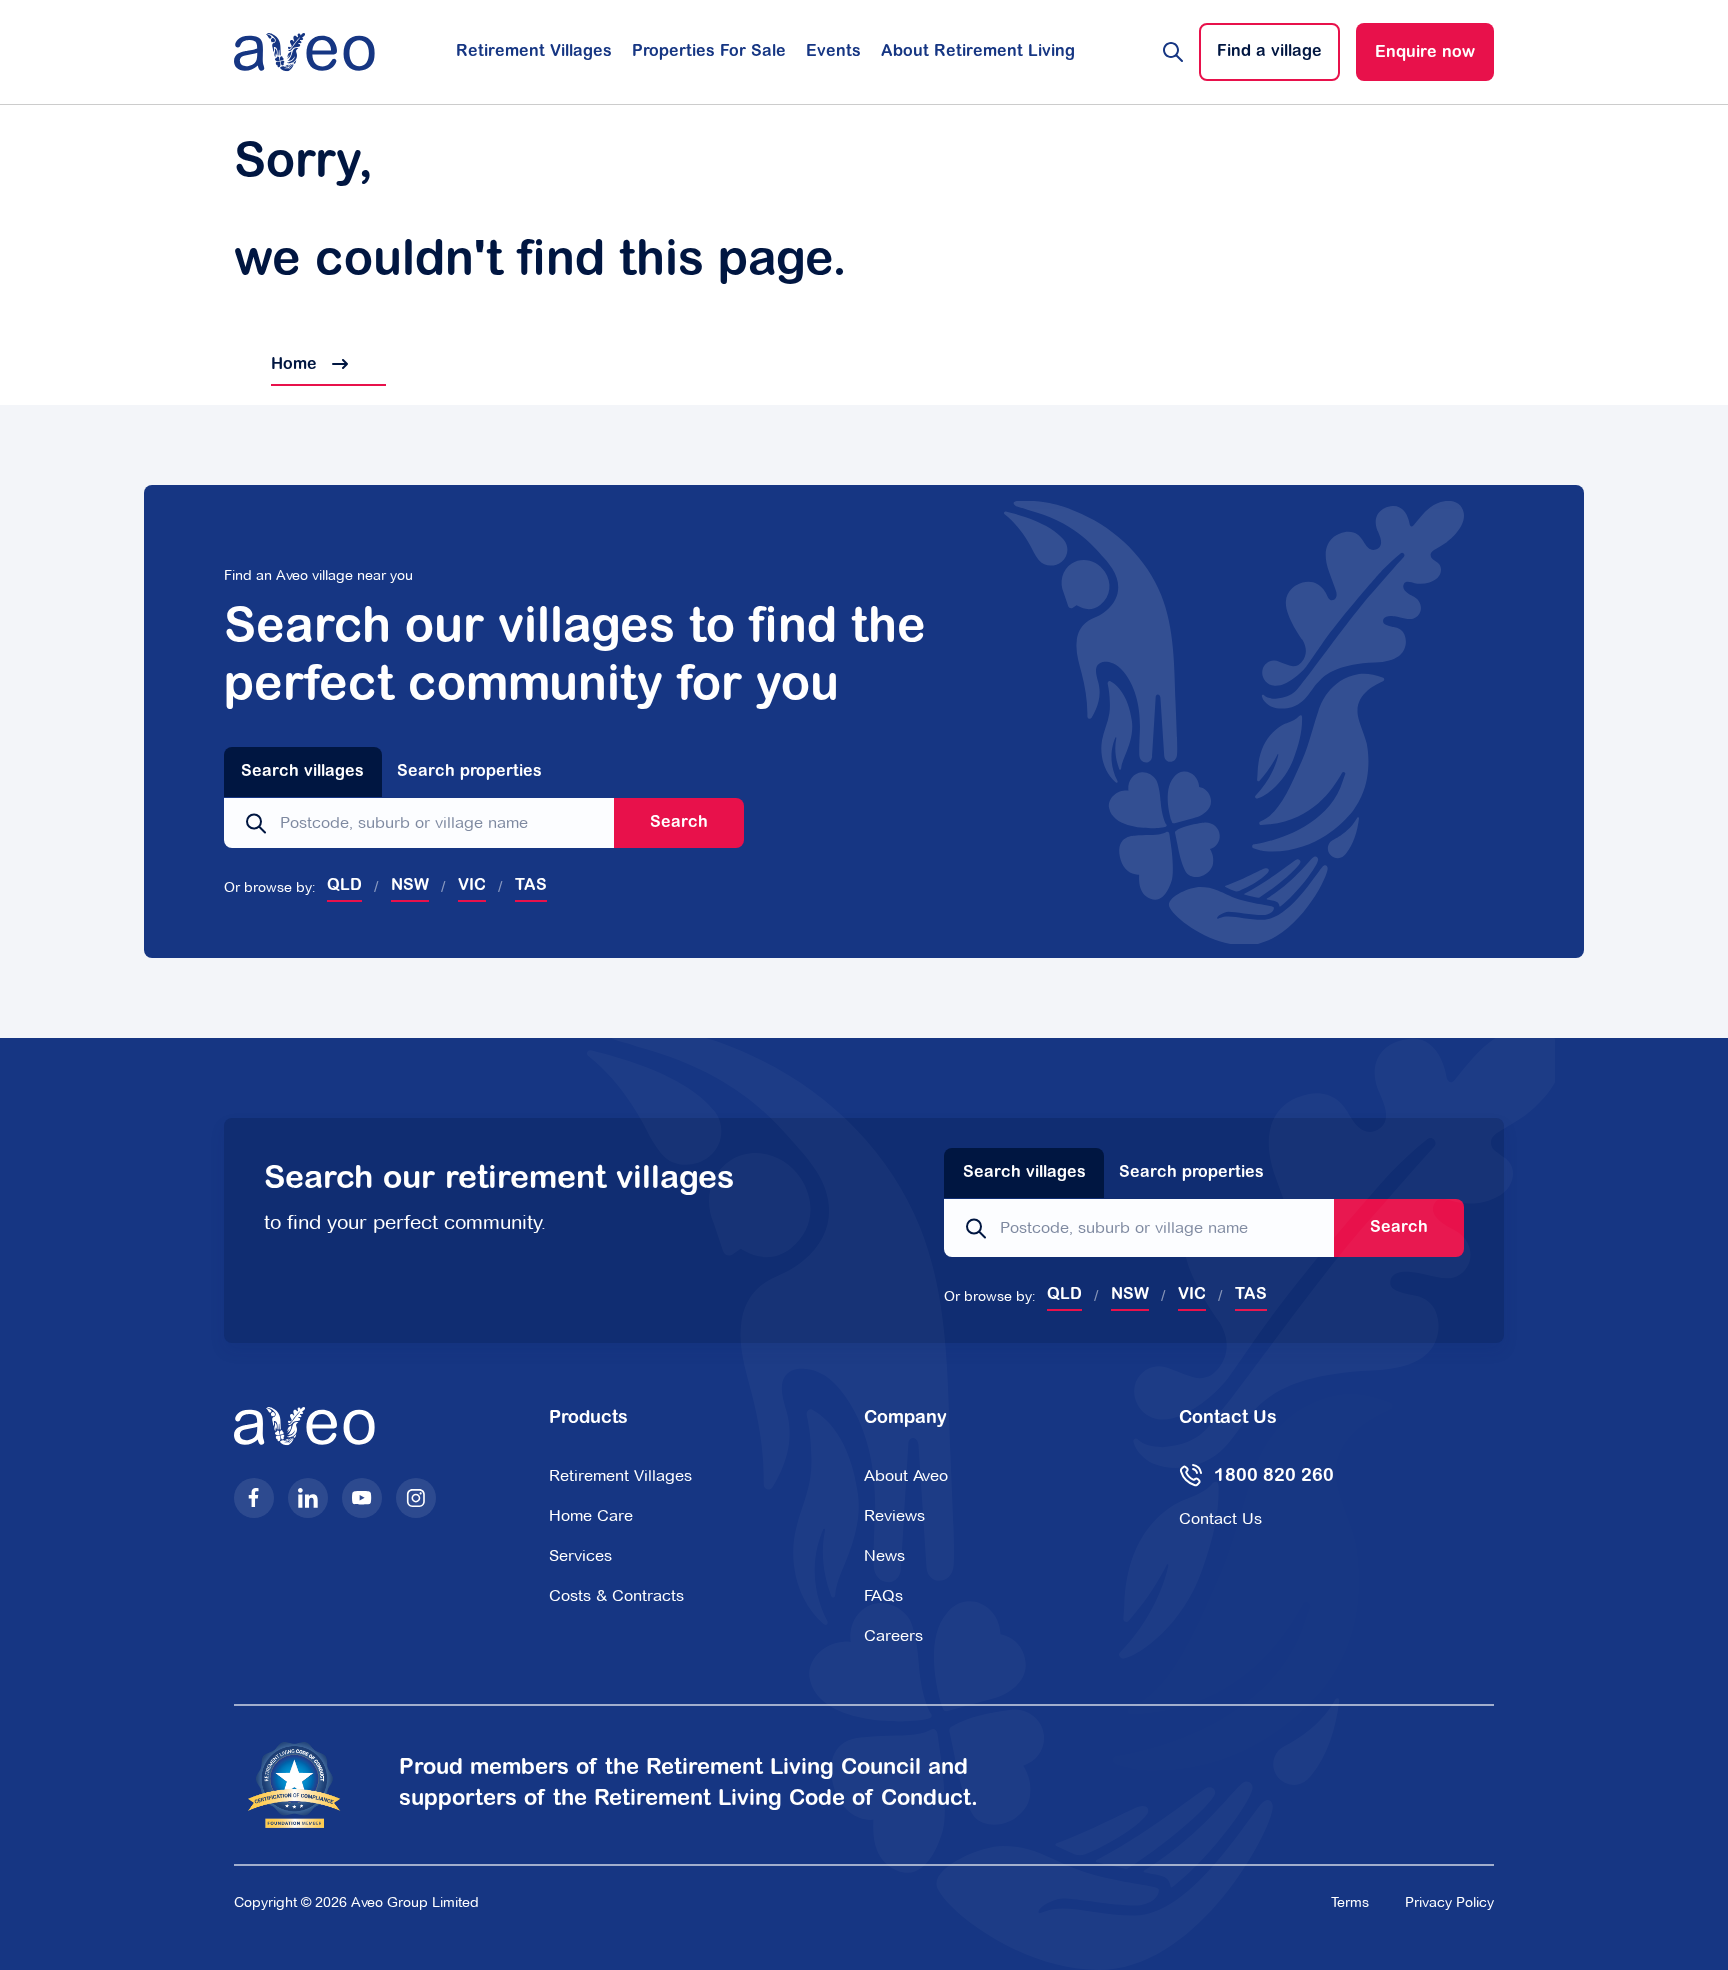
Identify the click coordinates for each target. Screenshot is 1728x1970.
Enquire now (1425, 53)
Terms (1350, 1902)
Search (679, 823)
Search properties (469, 772)
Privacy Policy (1449, 1902)
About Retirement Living (978, 52)
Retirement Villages (534, 52)
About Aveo (906, 1475)
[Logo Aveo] (304, 52)
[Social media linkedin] (308, 1498)
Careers (893, 1635)
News (884, 1555)
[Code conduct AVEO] (306, 1785)
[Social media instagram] (416, 1498)
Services (580, 1555)
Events (833, 52)
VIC (472, 886)
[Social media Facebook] (254, 1498)
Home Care (591, 1515)
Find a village (1269, 52)
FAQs (883, 1595)
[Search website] (1173, 52)
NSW (410, 886)
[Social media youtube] (362, 1498)
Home (278, 365)
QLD (344, 886)
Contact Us (1220, 1518)
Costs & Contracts (616, 1595)
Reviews (894, 1515)
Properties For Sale (709, 52)
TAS (531, 886)
